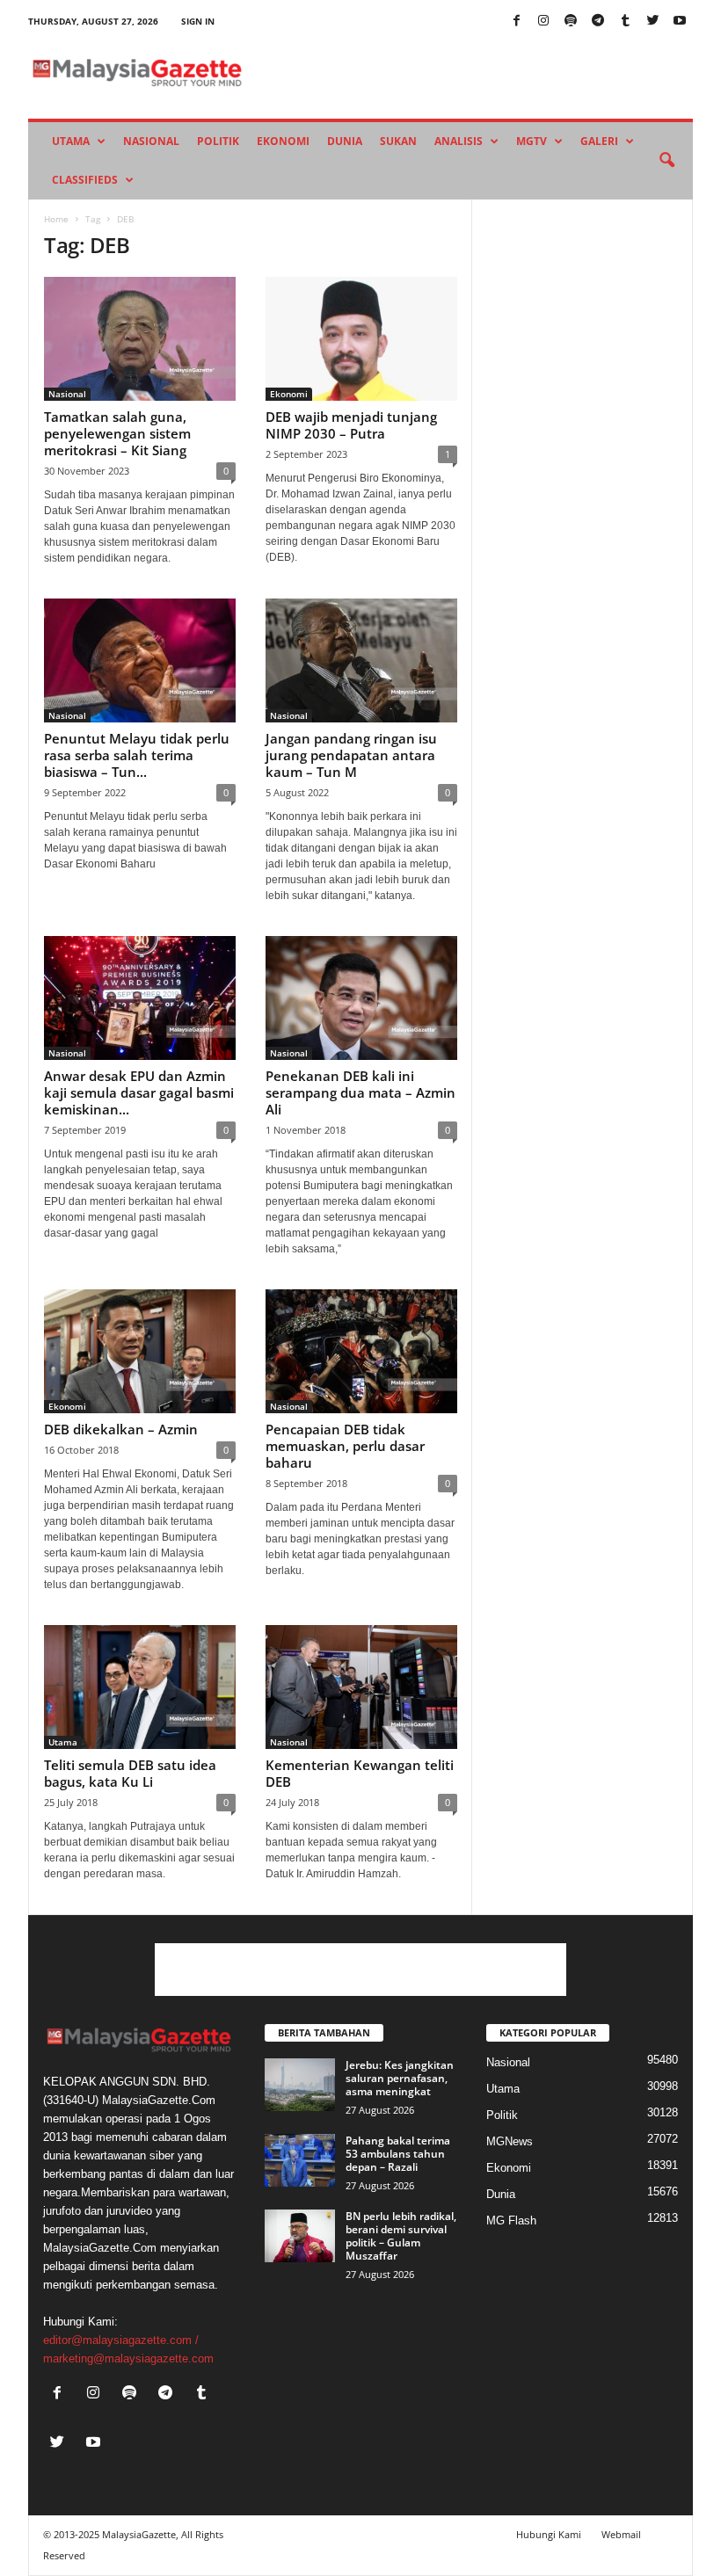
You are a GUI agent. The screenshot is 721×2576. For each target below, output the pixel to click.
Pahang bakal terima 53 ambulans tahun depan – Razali (398, 2154)
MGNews (510, 2141)
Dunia (345, 141)
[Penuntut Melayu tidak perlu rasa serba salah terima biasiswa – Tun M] (140, 660)
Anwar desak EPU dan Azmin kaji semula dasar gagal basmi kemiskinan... (139, 1092)
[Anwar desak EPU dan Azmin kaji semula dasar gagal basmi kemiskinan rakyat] (140, 998)
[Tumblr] (625, 22)
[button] (666, 161)
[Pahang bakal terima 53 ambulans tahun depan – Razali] (300, 2160)
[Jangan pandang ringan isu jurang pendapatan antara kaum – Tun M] (361, 660)
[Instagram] (543, 22)
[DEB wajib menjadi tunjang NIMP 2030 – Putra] (361, 339)
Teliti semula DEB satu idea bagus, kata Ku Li (130, 1773)
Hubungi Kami (549, 2534)
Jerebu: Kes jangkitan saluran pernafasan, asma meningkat (400, 2078)
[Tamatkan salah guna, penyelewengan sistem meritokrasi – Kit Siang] (140, 339)
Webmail (621, 2534)
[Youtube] (680, 22)
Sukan (398, 141)
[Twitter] (652, 22)
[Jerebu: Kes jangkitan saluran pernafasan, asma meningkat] (300, 2085)
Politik (218, 141)
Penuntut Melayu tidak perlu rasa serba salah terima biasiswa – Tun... (137, 755)
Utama (71, 141)
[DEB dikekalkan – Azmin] (140, 1351)
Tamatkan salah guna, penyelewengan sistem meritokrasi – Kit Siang (117, 433)
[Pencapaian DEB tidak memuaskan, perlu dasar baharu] (361, 1351)
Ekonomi (283, 141)
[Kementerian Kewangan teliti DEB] (361, 1687)
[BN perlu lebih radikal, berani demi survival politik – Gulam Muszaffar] (300, 2236)
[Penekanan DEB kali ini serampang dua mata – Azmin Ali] (361, 998)
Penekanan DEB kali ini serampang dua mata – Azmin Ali (360, 1092)
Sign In (198, 21)
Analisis (459, 141)
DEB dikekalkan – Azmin (121, 1429)
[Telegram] (598, 22)
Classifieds (85, 180)
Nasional (151, 141)
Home (56, 219)
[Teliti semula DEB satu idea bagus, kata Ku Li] (140, 1687)
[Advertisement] (360, 1970)
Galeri (599, 141)
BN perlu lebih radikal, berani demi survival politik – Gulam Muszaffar (401, 2236)
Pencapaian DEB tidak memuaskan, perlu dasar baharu (345, 1446)
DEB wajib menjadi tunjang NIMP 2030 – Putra (351, 425)
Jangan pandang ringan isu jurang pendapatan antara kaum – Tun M (351, 755)
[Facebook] (516, 22)
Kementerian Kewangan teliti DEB (360, 1773)
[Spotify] (571, 22)
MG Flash (511, 2220)
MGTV (532, 141)
